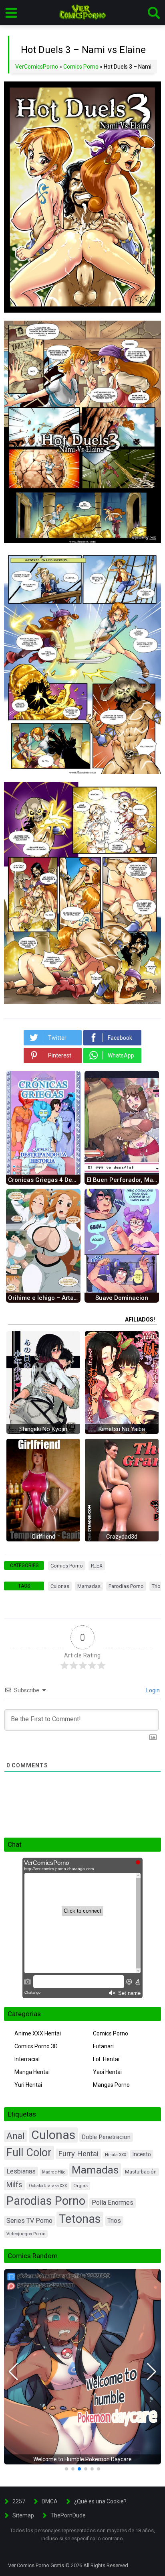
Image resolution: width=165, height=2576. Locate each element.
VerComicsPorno (37, 67)
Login (152, 1690)
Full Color (29, 2153)
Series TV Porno (29, 2221)
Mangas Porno (111, 2085)
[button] (13, 2372)
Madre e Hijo (54, 2172)
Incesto (142, 2154)
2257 (19, 2501)
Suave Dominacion (122, 1298)
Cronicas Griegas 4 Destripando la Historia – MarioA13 (44, 1180)
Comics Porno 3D (36, 2046)
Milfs (14, 2185)
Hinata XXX (116, 2155)
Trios (114, 2221)
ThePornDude (68, 2515)
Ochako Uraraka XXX (48, 2186)
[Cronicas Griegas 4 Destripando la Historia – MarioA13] (43, 1173)
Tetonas (80, 2219)
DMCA (50, 2501)
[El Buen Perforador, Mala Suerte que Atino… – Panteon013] (122, 1173)
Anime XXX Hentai (38, 2033)
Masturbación (141, 2172)
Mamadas (89, 1586)
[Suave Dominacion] (122, 1291)
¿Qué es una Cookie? (100, 2501)
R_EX (97, 1566)
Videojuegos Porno (26, 2234)
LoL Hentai (106, 2059)
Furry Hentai (78, 2154)
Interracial (27, 2059)
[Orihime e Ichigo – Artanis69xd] (43, 1291)
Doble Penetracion (106, 2137)
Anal (16, 2136)
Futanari (103, 2046)
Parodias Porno (126, 1586)
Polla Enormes (113, 2203)
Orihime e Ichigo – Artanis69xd (44, 1298)
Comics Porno (81, 67)
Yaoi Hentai (107, 2072)
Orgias (80, 2186)
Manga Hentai (32, 2072)
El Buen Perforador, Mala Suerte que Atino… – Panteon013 (123, 1180)
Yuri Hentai (28, 2085)
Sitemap (23, 2515)
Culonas (60, 1586)
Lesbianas (21, 2171)
